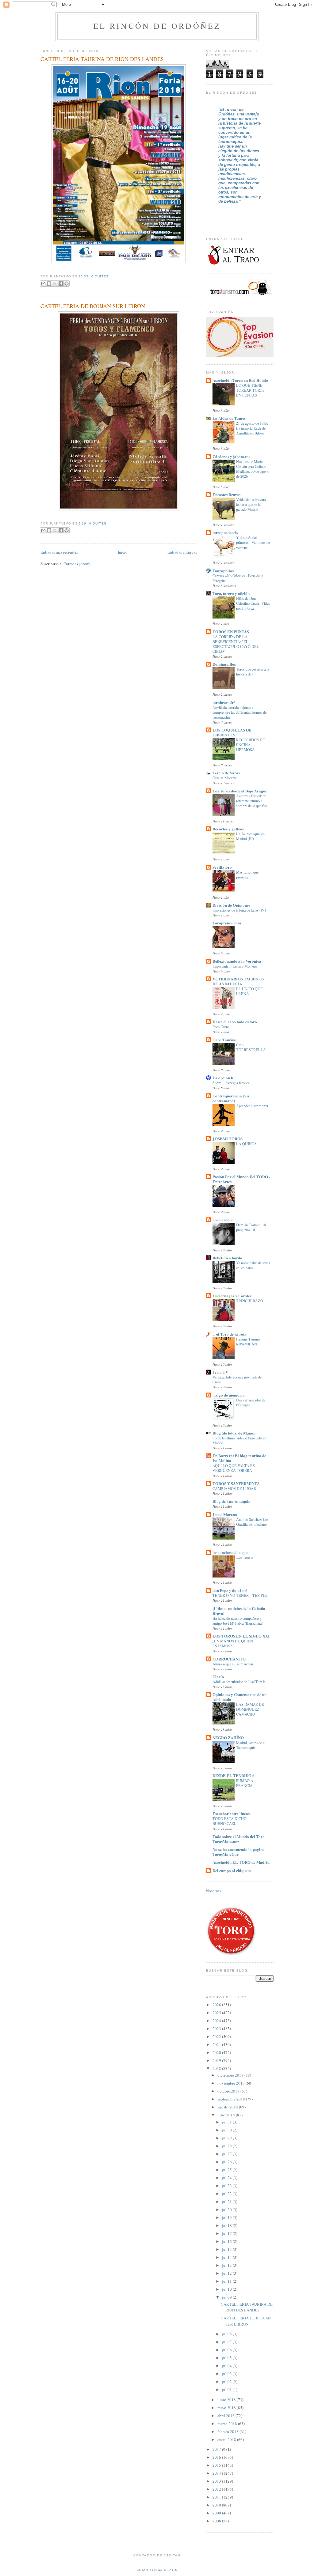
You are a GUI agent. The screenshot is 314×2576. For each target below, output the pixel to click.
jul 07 (227, 2342)
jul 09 (227, 2297)
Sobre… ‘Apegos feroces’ (232, 1083)
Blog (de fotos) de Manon (234, 1433)
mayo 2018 (227, 2408)
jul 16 (227, 2241)
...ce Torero (244, 1557)
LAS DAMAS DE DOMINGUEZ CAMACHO (250, 1709)
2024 (217, 2021)
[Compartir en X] (55, 284)
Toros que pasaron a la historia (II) (253, 671)
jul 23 (227, 2186)
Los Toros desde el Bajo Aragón (240, 791)
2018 (217, 2068)
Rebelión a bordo (227, 1258)
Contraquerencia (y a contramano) (231, 1098)
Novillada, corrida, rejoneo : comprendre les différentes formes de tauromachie (239, 712)
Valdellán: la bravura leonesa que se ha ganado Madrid (251, 504)
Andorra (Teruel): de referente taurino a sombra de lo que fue (251, 801)
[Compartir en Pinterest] (67, 284)
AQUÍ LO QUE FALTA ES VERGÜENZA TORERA (234, 1468)
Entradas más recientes (59, 552)
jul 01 (227, 2390)
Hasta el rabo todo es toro (235, 1022)
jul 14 (227, 2257)
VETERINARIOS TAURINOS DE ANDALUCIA (238, 981)
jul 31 (227, 2122)
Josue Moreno (225, 1514)
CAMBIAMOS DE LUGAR (234, 1488)
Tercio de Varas (226, 773)
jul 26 (227, 2162)
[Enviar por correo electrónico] (43, 284)
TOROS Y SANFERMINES (236, 1483)
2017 (217, 2449)
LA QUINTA (246, 1144)
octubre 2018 (229, 2091)
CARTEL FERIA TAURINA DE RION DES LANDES (102, 59)
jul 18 (227, 2225)
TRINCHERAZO (250, 1301)
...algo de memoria (229, 1395)
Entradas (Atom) (77, 564)
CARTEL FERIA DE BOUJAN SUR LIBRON (93, 306)
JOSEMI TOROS (228, 1139)
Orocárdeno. (224, 1220)
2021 (217, 2044)
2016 (217, 2457)
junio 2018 (227, 2400)
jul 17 (227, 2233)
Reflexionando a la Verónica (237, 961)
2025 (217, 2013)
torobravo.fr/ (224, 702)
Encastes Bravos (226, 494)
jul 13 (227, 2265)
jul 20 (227, 2209)
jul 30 (227, 2130)
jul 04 (227, 2366)
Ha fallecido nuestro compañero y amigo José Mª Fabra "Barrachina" (238, 1621)
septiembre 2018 (232, 2099)
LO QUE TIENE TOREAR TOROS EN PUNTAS (250, 390)
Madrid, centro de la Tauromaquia (251, 1745)
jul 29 (227, 2138)
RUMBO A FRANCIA (245, 1783)
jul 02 (227, 2382)
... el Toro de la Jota (230, 1334)
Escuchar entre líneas (231, 1813)
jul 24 (227, 2178)
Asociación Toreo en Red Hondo (240, 380)
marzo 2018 (228, 2424)
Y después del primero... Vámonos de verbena (253, 542)
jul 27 (227, 2154)
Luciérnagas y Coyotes (232, 1296)
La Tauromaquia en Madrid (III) (250, 836)
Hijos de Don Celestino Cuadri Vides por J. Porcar (253, 603)
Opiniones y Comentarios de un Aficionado (239, 1697)
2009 (217, 2513)
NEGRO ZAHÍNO (228, 1737)
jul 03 (227, 2374)
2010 (217, 2505)
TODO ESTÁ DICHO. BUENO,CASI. (230, 1821)
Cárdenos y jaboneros (231, 456)
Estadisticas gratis (157, 2570)
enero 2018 (227, 2439)
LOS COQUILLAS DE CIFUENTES (232, 732)
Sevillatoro (222, 867)
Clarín (218, 1677)
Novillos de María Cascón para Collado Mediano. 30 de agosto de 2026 (253, 469)
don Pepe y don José (230, 1590)
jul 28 (227, 2146)
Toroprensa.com (227, 923)
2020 (217, 2052)
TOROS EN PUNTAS (231, 632)
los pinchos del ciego (230, 1552)
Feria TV (220, 1372)
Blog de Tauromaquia (232, 1501)
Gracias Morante (225, 778)
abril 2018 (226, 2416)
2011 (217, 2497)
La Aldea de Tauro (229, 418)
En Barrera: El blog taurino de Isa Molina (239, 1458)
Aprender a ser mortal (252, 1106)
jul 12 (227, 2273)
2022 (217, 2036)
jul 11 (227, 2281)
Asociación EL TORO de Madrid (241, 1862)
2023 (217, 2029)
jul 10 (227, 2289)
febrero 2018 (228, 2431)
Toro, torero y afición (231, 593)
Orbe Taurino (224, 1040)
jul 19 (227, 2217)
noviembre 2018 (232, 2083)
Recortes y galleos (228, 829)
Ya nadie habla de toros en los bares (253, 1265)
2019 (217, 2060)
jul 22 (227, 2194)
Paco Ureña (221, 1027)
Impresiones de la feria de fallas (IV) (239, 910)
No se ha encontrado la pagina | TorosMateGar (239, 1852)
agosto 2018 (228, 2107)
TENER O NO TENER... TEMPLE (240, 1595)
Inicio (123, 552)
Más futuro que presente (247, 874)
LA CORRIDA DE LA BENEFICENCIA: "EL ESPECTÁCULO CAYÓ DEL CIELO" (236, 644)
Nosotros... (215, 1891)
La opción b (223, 1078)
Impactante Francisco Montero (235, 966)
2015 (217, 2465)
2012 (217, 2489)
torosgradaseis (225, 532)
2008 (217, 2521)
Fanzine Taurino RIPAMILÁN (248, 1341)
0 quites (100, 276)
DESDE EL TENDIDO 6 (234, 1775)
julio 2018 (227, 2115)
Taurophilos (223, 571)
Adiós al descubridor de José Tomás (239, 1682)
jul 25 (227, 2170)
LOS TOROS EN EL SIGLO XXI (241, 1636)
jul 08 (227, 2334)
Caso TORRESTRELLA (251, 1047)
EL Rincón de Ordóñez (157, 26)
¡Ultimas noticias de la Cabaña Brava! (239, 1611)
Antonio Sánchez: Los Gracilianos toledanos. (252, 1522)
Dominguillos (224, 664)
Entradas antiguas (182, 552)
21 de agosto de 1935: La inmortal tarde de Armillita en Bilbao (252, 428)
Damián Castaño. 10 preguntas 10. (251, 1227)
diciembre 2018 (231, 2075)
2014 (217, 2473)
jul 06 (227, 2350)
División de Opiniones (231, 905)
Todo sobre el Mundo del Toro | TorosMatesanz (239, 1839)
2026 (217, 2005)
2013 (217, 2481)
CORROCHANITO (229, 1659)
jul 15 (227, 2249)
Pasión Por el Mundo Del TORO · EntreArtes (241, 1179)
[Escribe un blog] (49, 284)
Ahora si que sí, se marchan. (233, 1664)
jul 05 (227, 2358)
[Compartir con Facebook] (61, 284)
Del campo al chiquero (232, 1870)
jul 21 (227, 2202)
